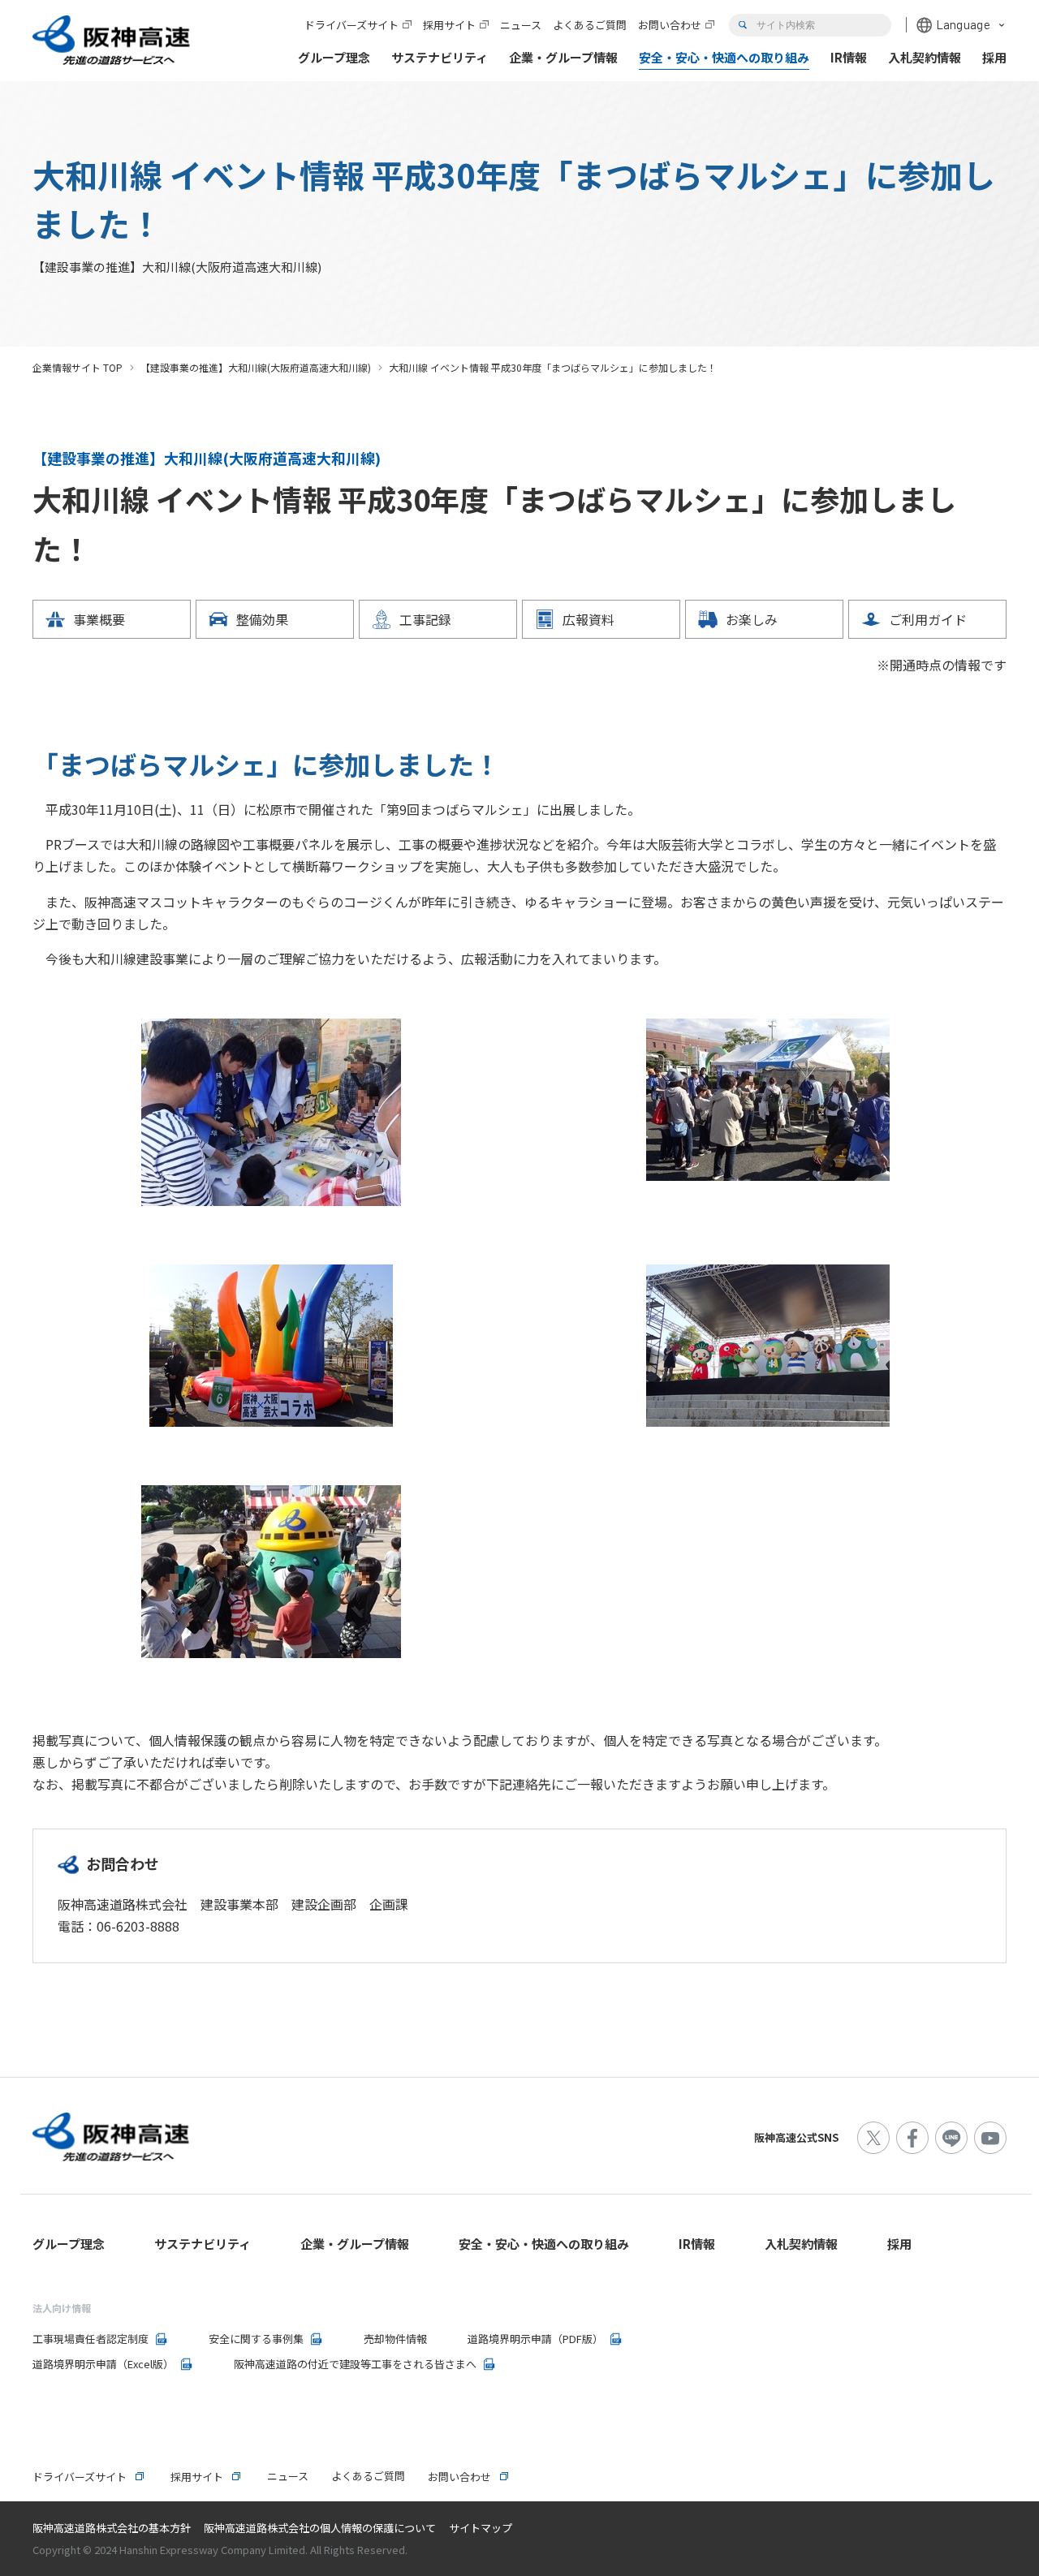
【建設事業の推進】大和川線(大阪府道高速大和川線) (256, 367)
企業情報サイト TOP (78, 367)
